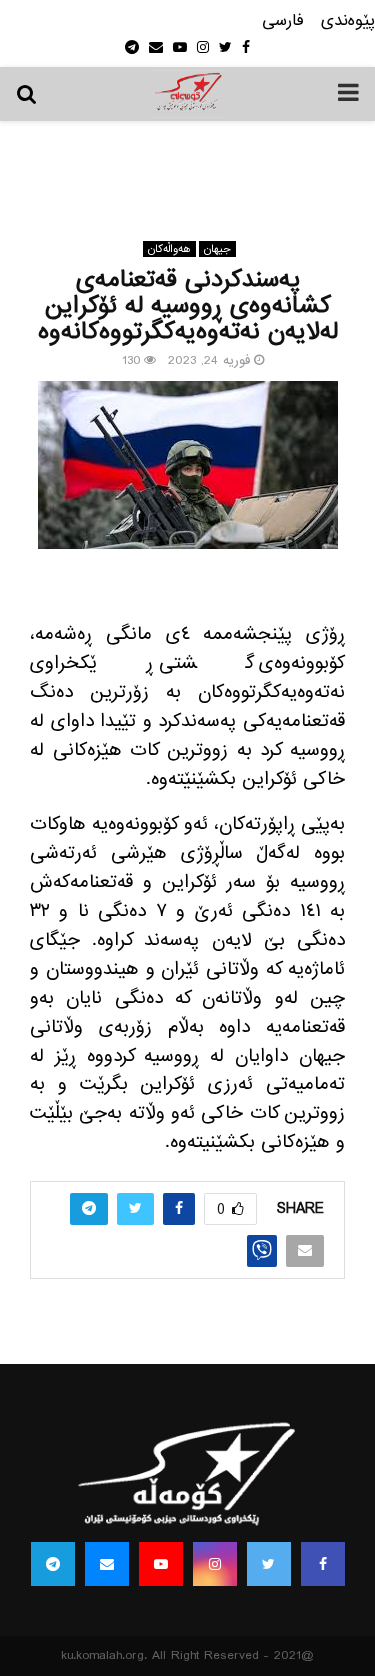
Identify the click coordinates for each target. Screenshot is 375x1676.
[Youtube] (161, 1564)
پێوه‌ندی (348, 21)
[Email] (107, 1564)
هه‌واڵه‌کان (169, 249)
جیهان (217, 249)
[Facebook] (323, 1564)
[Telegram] (53, 1564)
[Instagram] (215, 1564)
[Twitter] (269, 1564)
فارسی (283, 21)
